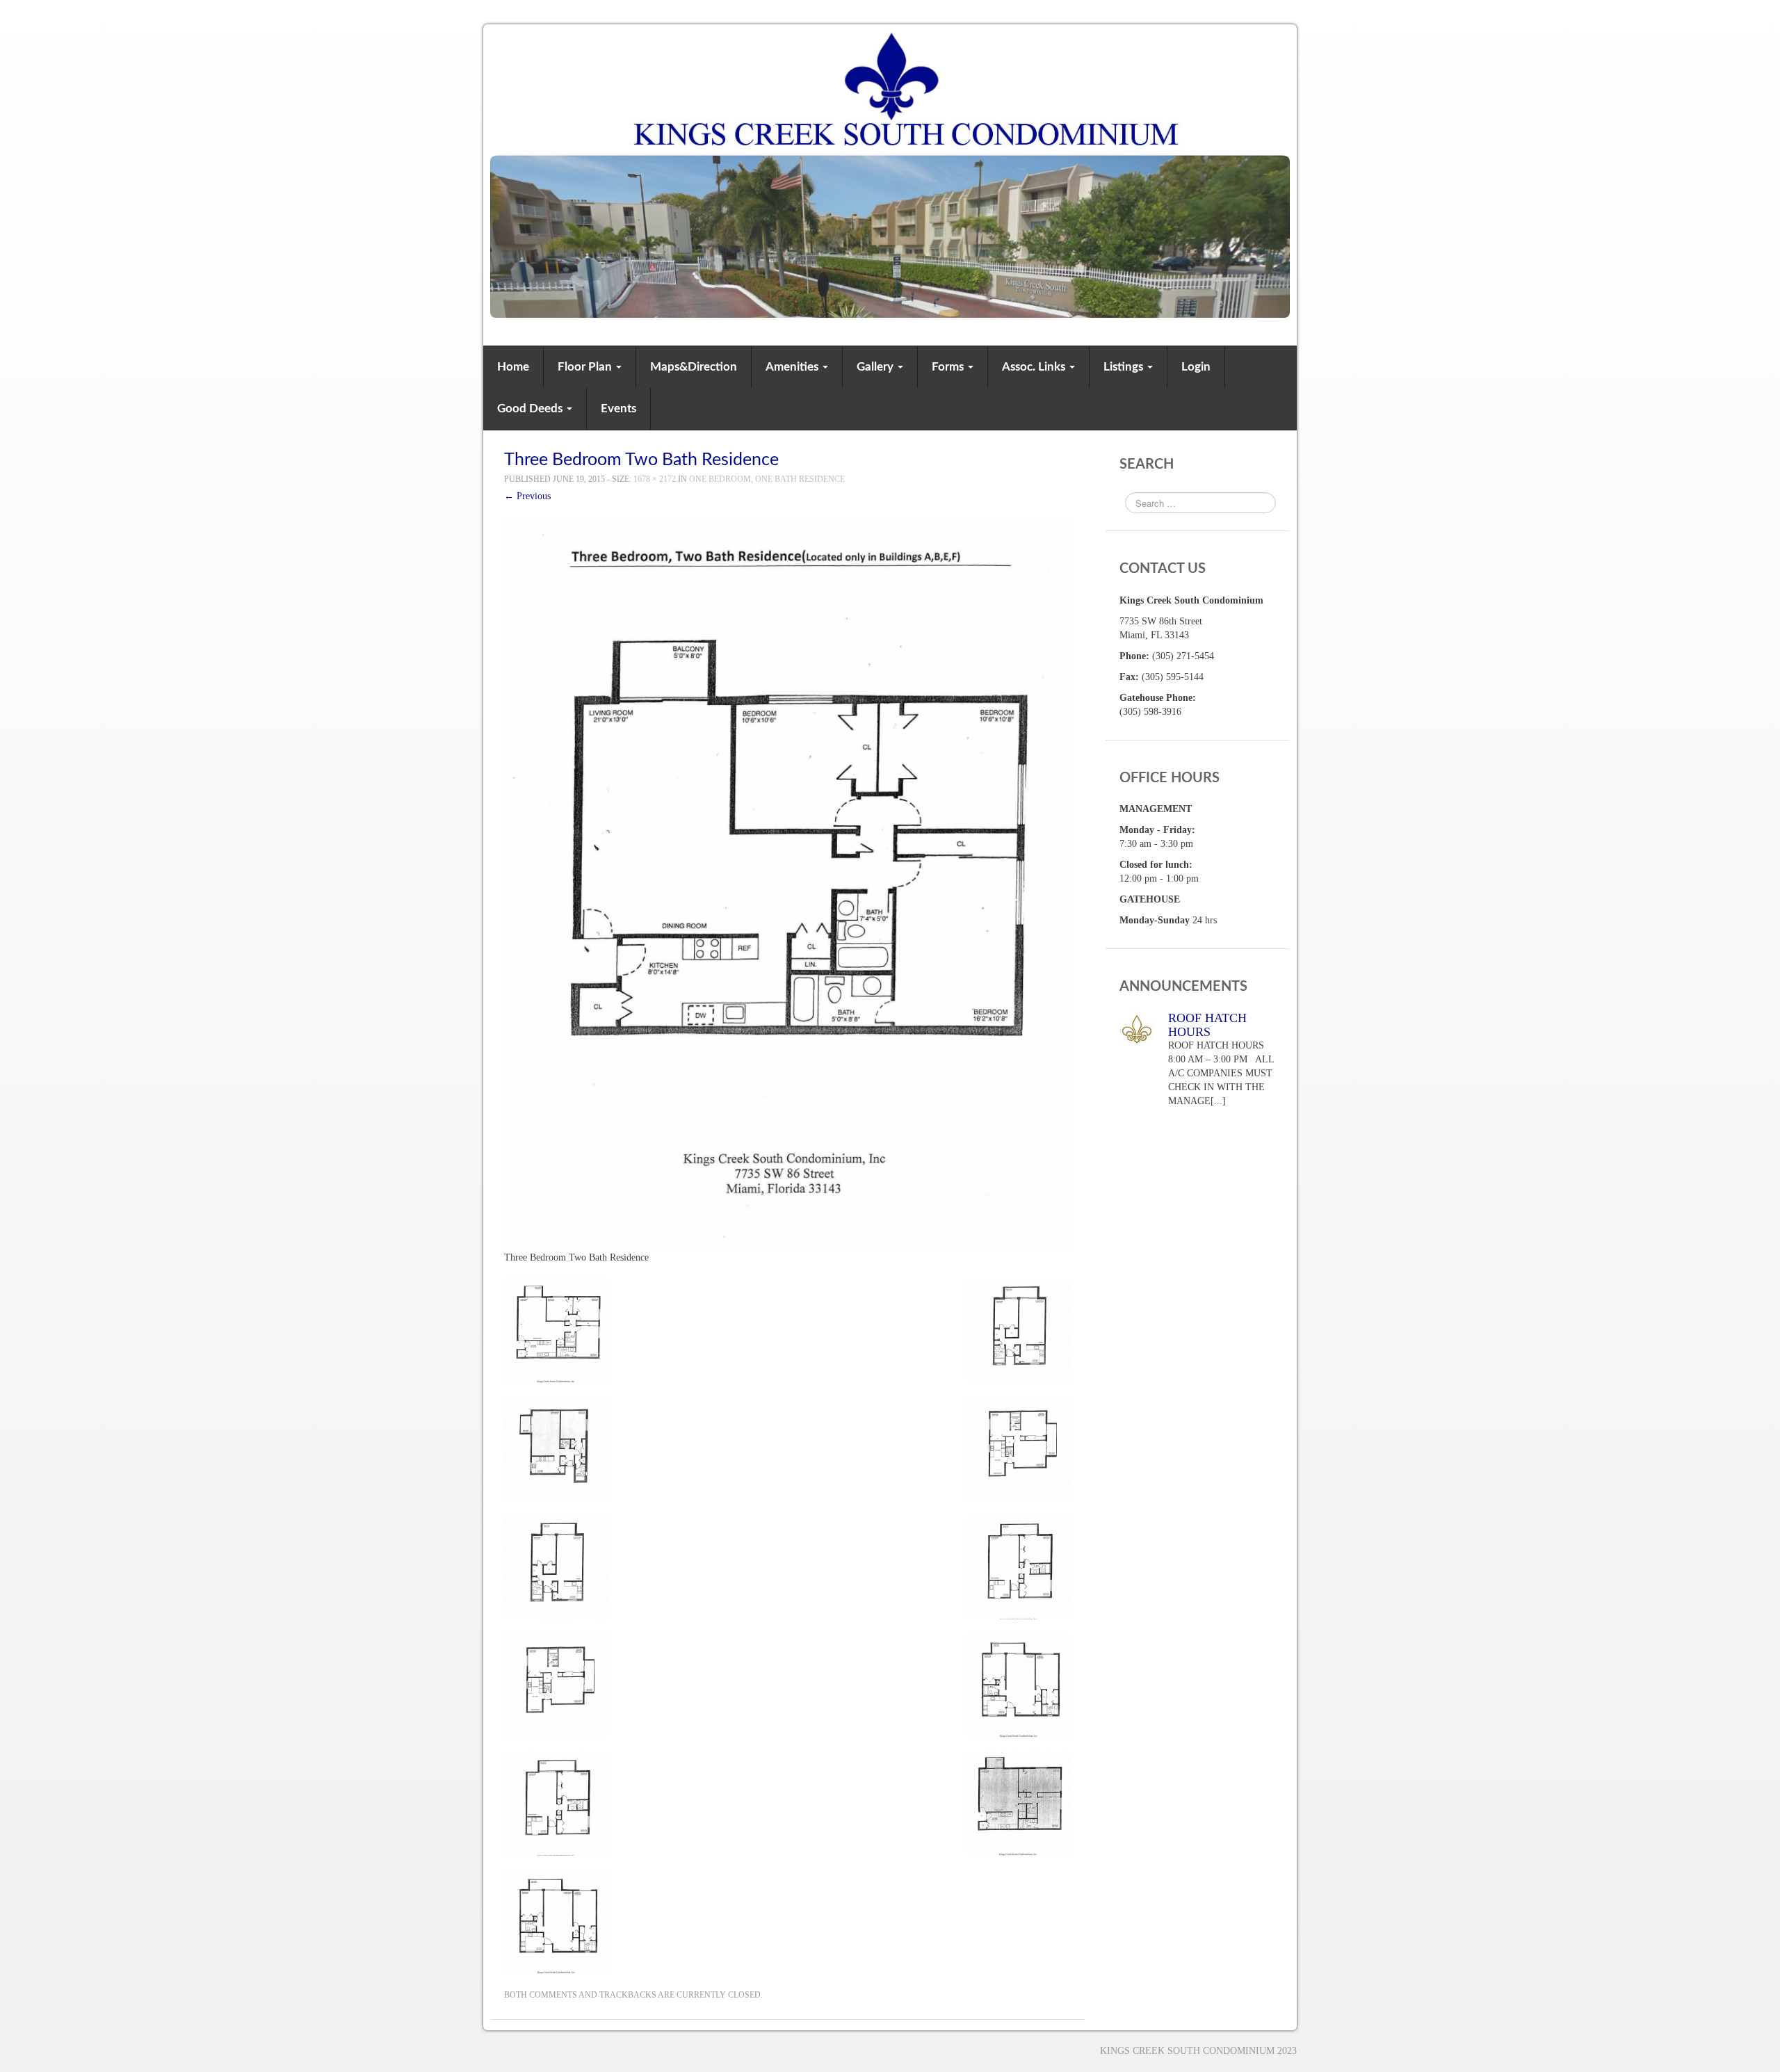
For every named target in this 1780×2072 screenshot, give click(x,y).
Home (513, 367)
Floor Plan (586, 367)
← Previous (527, 496)
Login (1196, 367)
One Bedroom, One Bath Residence (767, 479)
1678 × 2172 (655, 479)
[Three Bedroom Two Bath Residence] (787, 883)
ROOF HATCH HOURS (1207, 1025)
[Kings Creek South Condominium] (890, 173)
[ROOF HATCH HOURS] (1137, 1028)
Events (618, 408)
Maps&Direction (694, 367)
